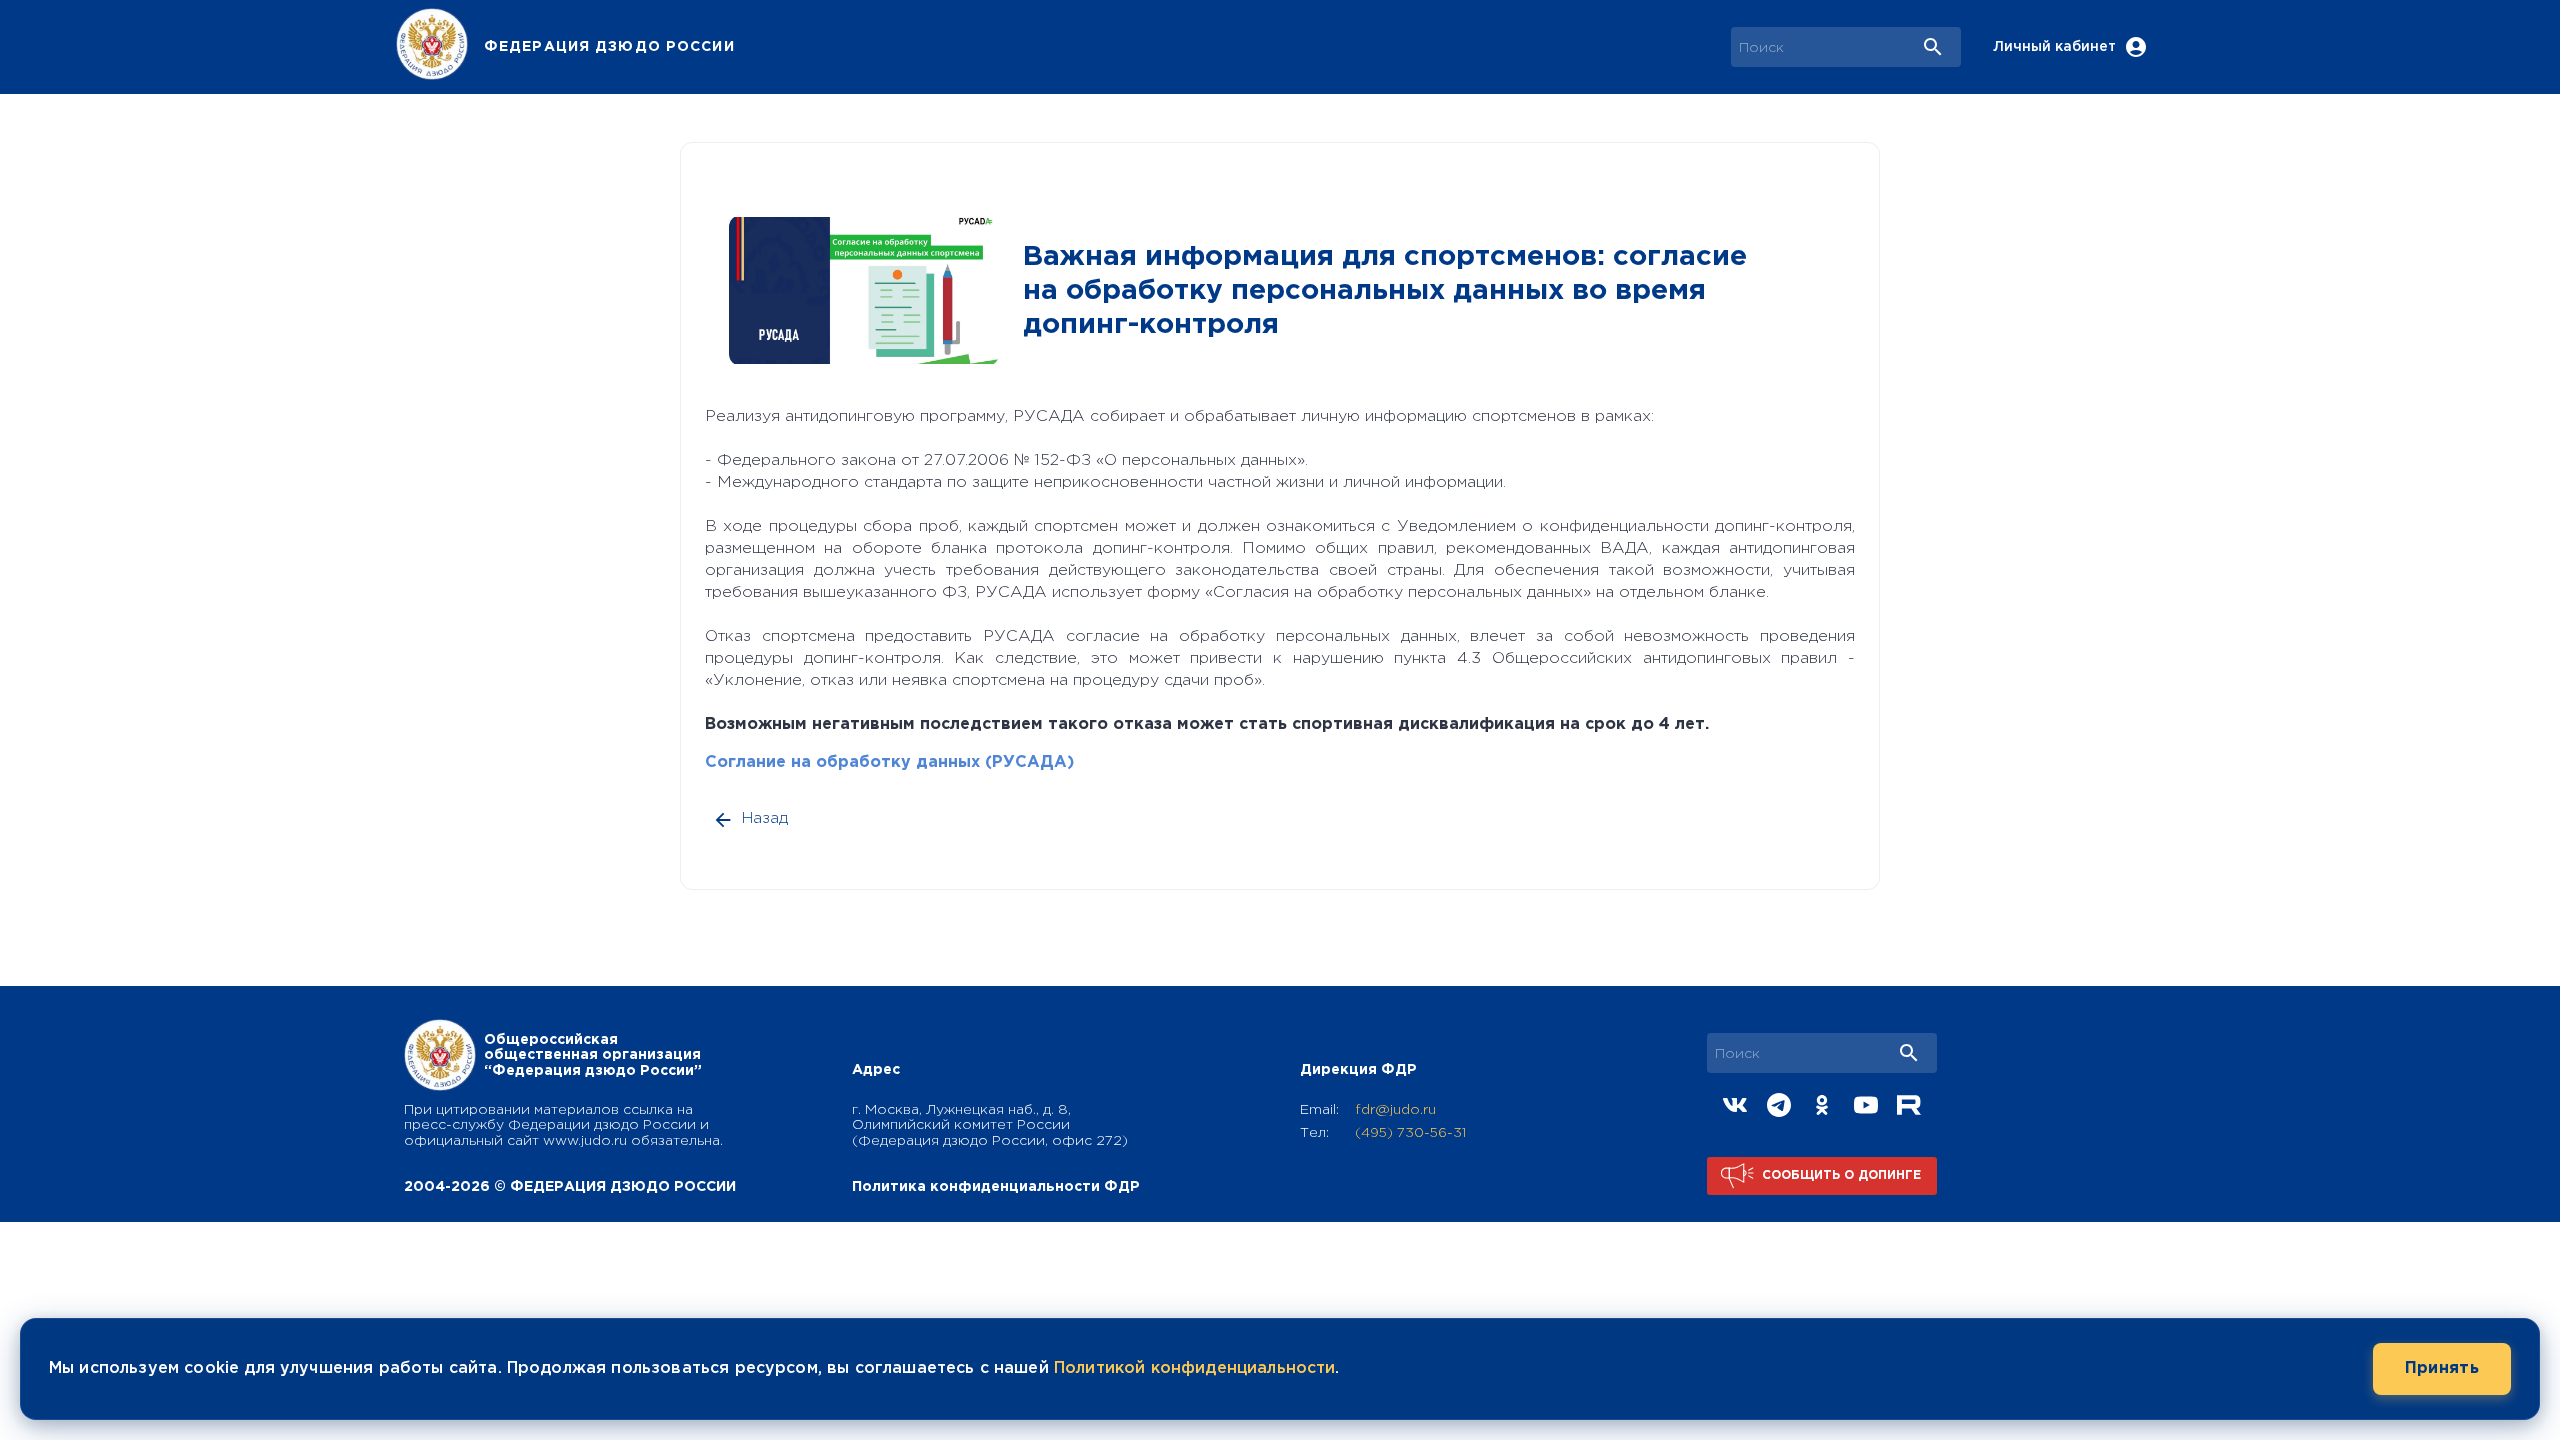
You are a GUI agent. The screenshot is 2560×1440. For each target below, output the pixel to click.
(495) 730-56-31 (1410, 1133)
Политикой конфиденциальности (1194, 1368)
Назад (765, 818)
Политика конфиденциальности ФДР (996, 1187)
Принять (2442, 1368)
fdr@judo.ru (1395, 1110)
